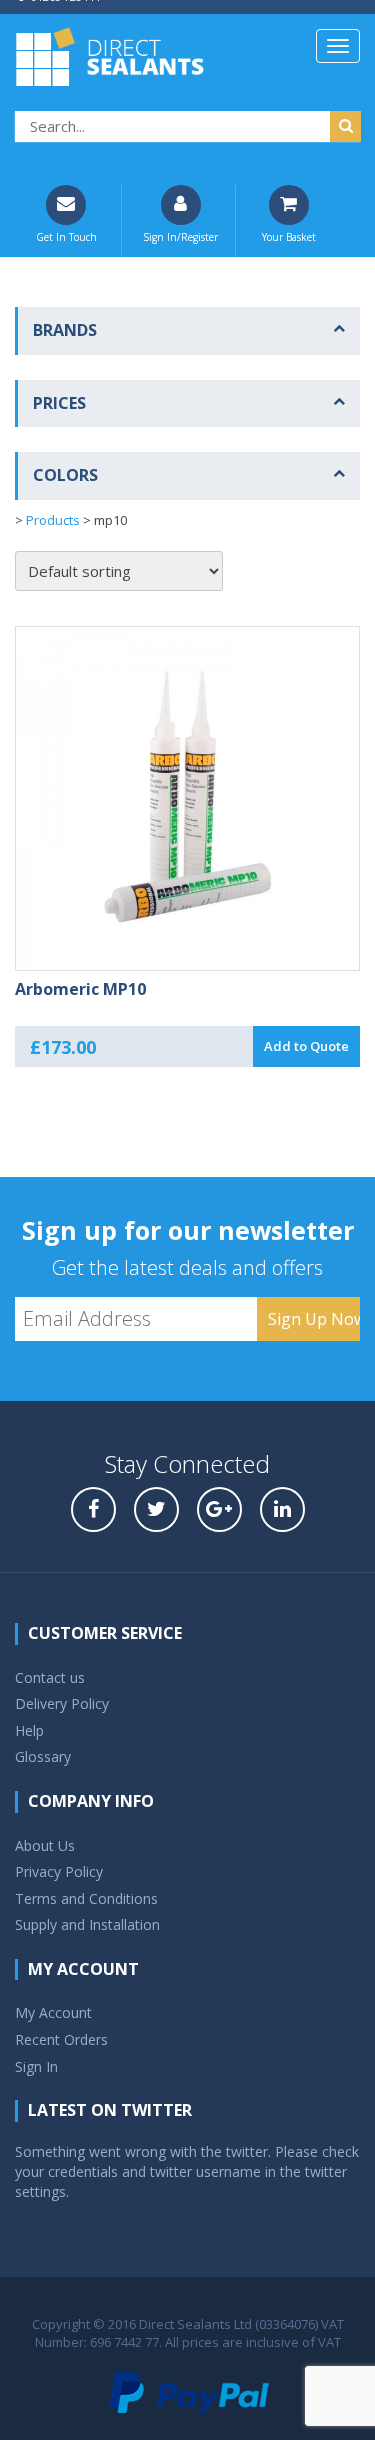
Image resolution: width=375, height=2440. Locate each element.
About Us (45, 1845)
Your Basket (289, 237)
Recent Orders (61, 2039)
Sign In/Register (180, 237)
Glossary (43, 1756)
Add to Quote (306, 1046)
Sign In (36, 2066)
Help (29, 1730)
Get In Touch (66, 237)
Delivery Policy (62, 1703)
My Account (53, 2012)
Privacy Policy (59, 1871)
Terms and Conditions (86, 1898)
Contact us (50, 1677)
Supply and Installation (87, 1924)
